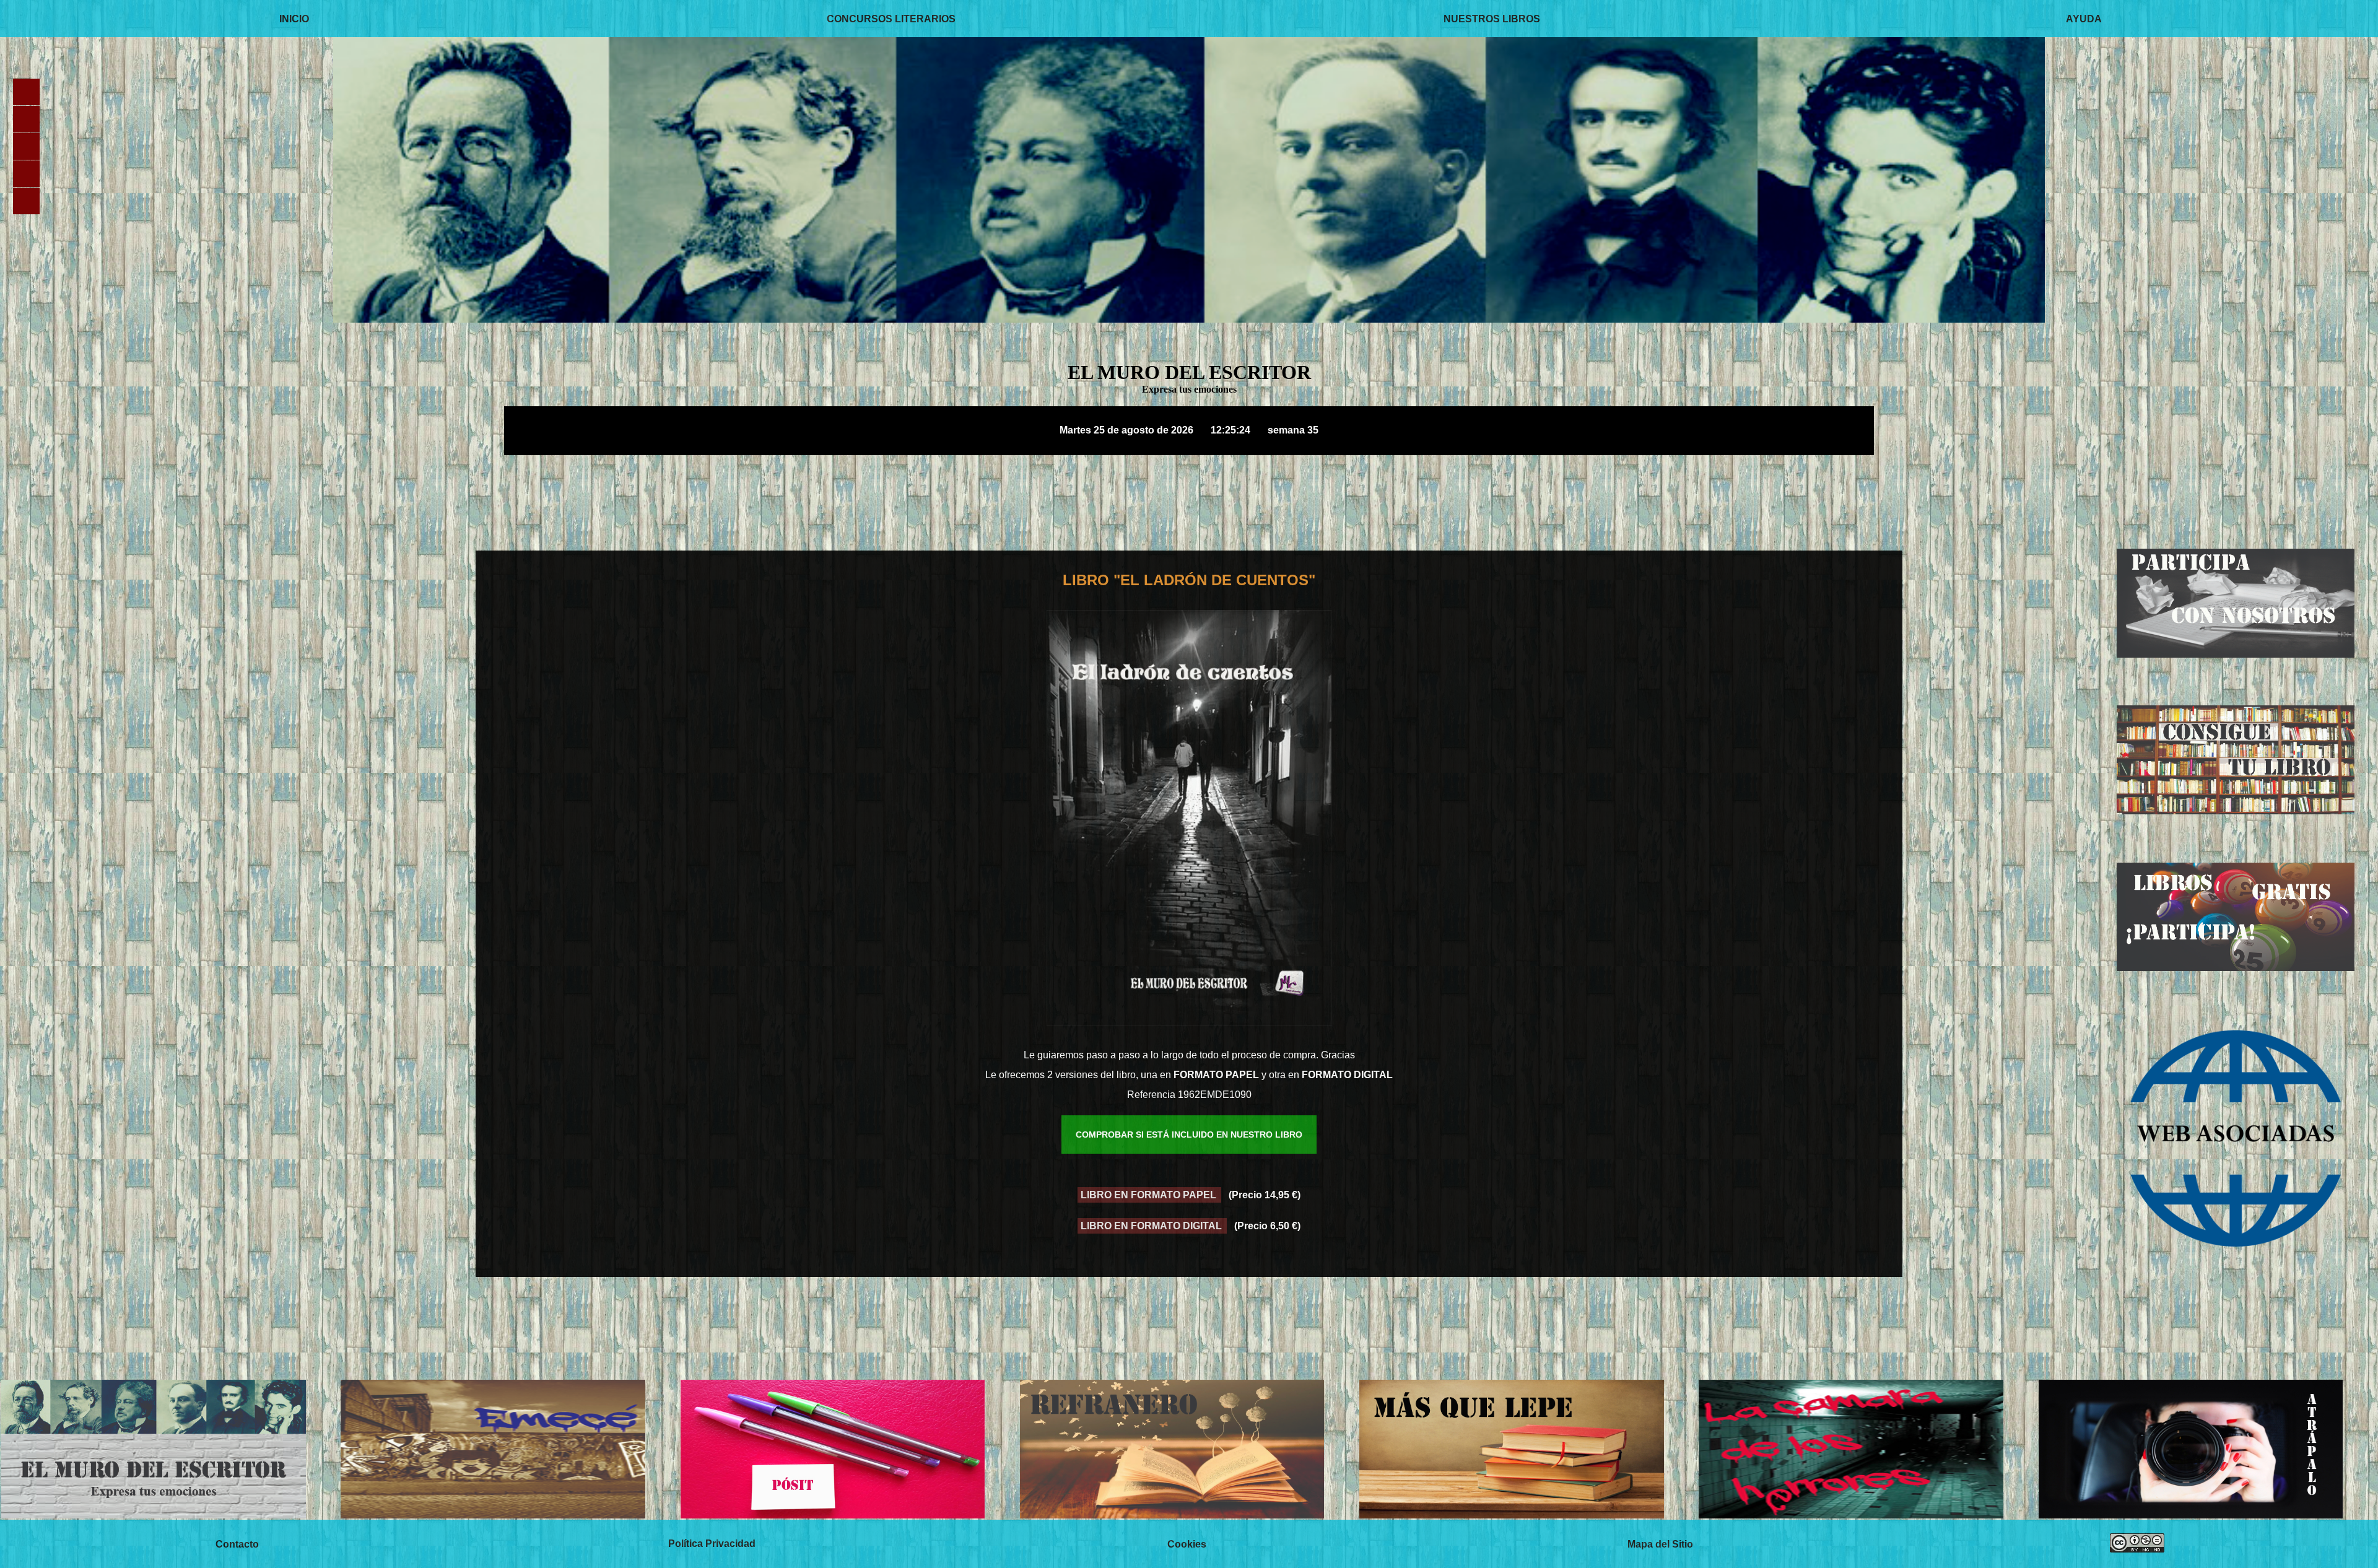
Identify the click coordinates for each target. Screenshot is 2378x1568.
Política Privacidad (712, 1544)
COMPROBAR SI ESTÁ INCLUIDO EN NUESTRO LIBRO (1189, 1135)
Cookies (1187, 1544)
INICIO (294, 18)
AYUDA (2084, 18)
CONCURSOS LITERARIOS (891, 18)
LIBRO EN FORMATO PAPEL (1150, 1195)
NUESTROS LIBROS (1492, 18)
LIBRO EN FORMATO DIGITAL (1152, 1226)
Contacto (237, 1544)
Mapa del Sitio (1660, 1544)
